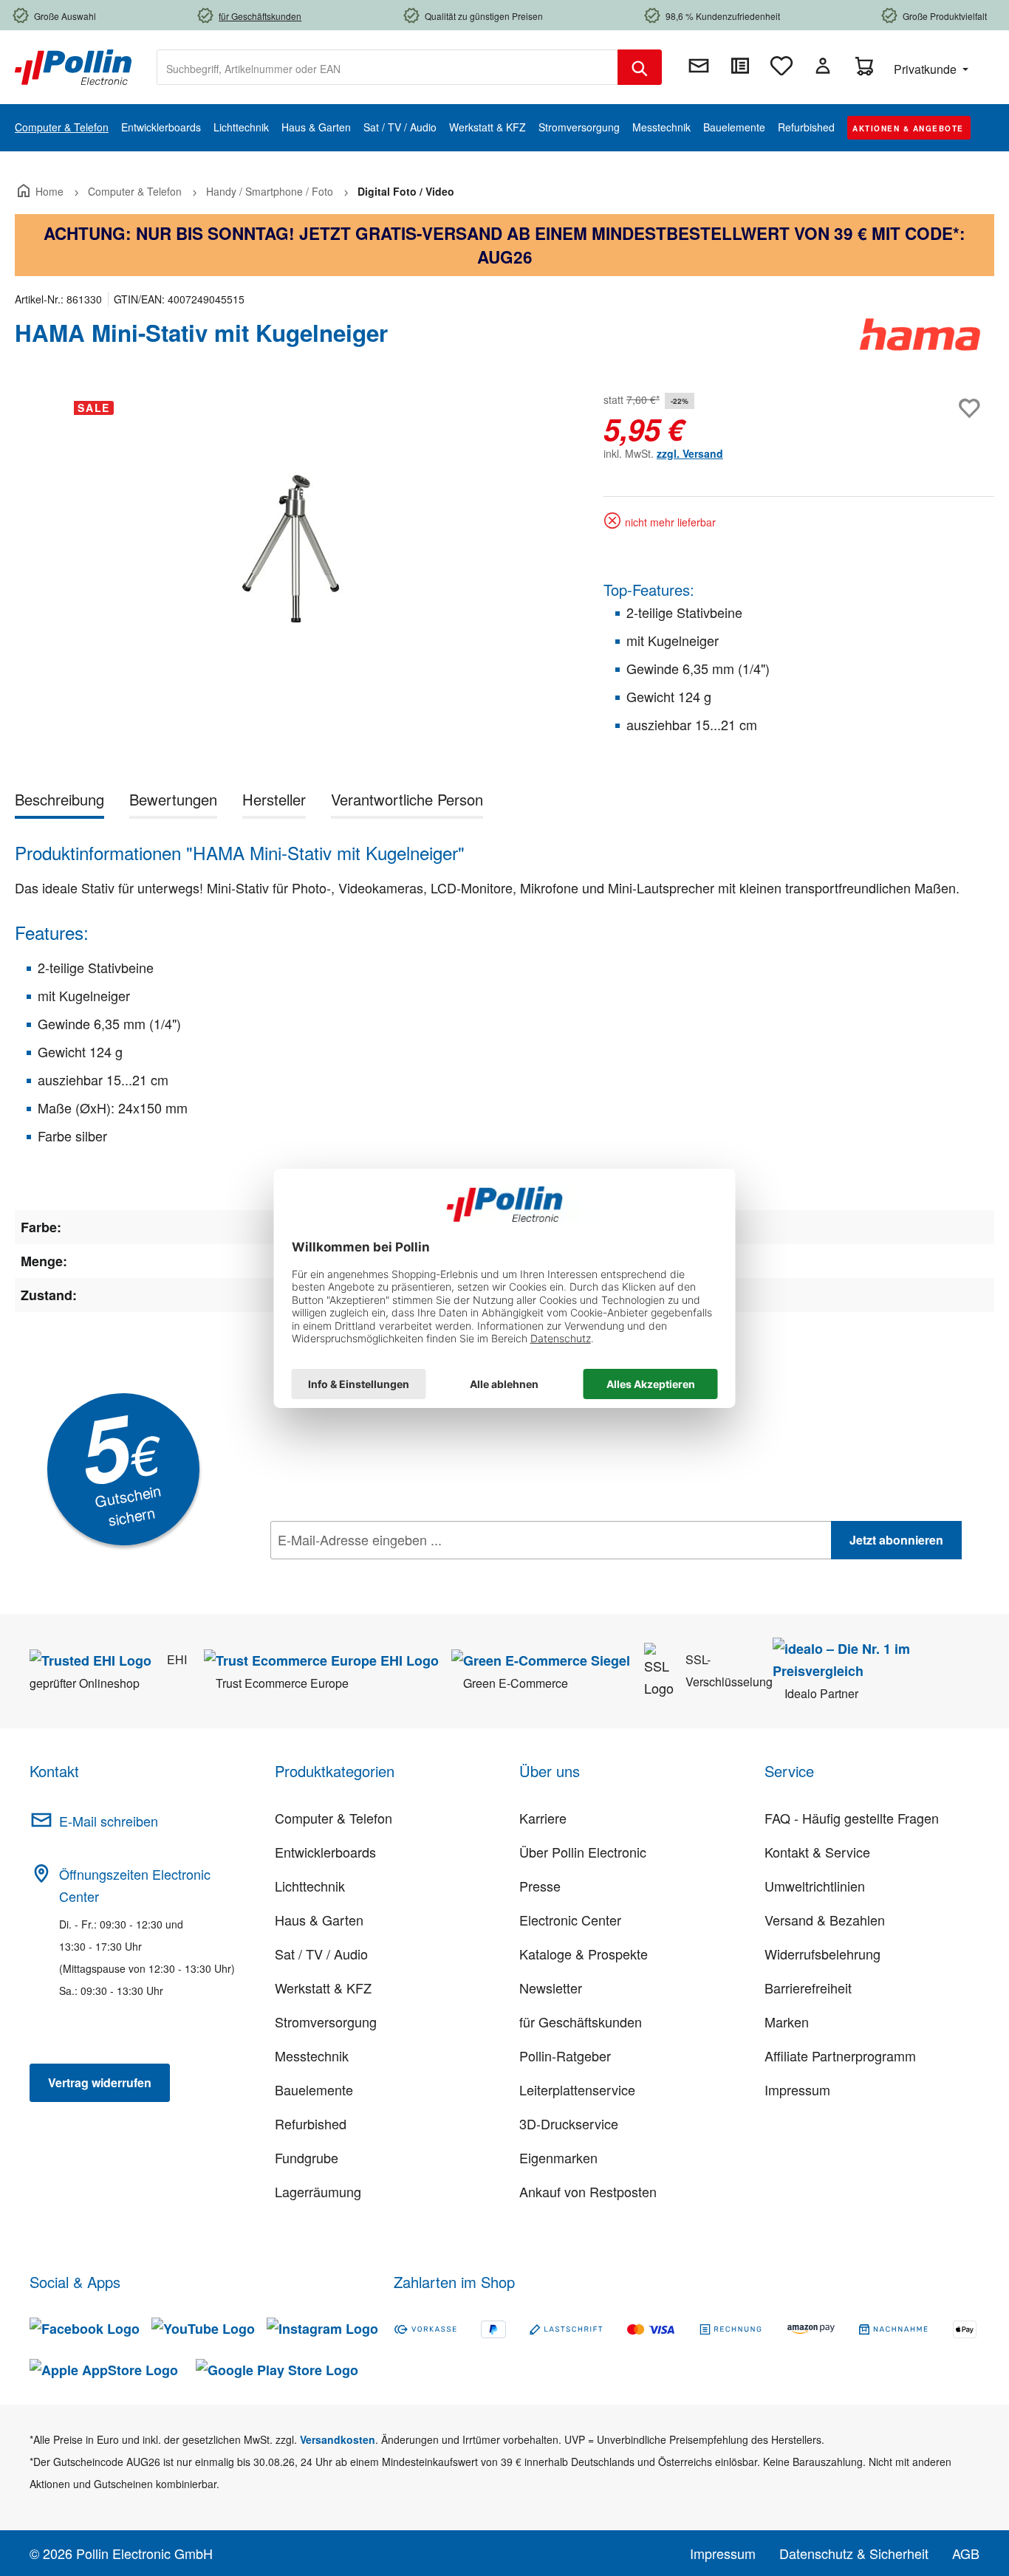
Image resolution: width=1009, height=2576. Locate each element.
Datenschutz (366, 1573)
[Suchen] (640, 67)
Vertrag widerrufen (100, 2082)
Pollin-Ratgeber (565, 2055)
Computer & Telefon (334, 1818)
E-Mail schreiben (109, 1821)
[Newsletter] (699, 66)
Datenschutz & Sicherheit (854, 2553)
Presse (540, 1886)
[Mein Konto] (823, 66)
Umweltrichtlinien (815, 1886)
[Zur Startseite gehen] (73, 66)
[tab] (59, 802)
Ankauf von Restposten (588, 2191)
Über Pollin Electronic (583, 1852)
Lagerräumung (318, 2191)
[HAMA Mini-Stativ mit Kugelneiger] (294, 547)
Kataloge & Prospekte (584, 1954)
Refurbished (311, 2123)
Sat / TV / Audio (321, 1954)
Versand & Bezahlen (825, 1920)
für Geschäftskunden (581, 2022)
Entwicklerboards (325, 1852)
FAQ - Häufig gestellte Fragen (852, 1818)
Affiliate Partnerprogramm (840, 2055)
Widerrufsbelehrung (822, 1954)
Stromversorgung (326, 2022)
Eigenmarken (558, 2157)
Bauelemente (314, 2089)
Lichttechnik (310, 1886)
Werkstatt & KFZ (323, 1988)
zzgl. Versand (690, 453)
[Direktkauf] (740, 66)
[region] (294, 548)
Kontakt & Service (817, 1852)
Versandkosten (338, 2439)
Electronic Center (570, 1920)
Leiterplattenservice (577, 2089)
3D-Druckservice (569, 2123)
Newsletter (551, 1988)
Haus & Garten (319, 1920)
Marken (787, 2022)
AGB (966, 2553)
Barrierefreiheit (808, 1988)
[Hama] (920, 339)
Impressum (797, 2089)
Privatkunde (927, 69)
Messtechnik (312, 2055)
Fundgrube (307, 2157)
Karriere (543, 1818)
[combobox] (387, 67)
